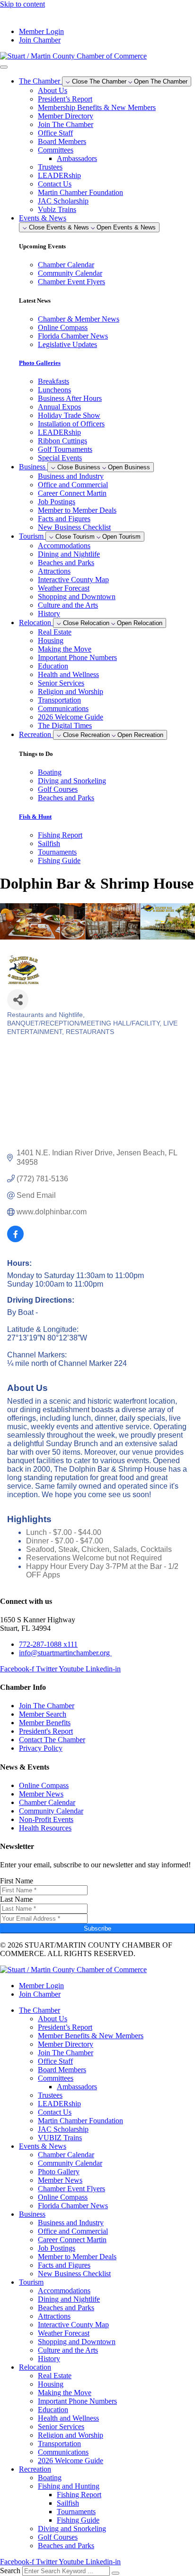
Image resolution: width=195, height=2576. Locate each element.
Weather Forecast (64, 588)
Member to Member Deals (77, 510)
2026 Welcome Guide (71, 717)
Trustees (50, 167)
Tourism (31, 2282)
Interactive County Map (73, 580)
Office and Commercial (73, 485)
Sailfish (68, 2503)
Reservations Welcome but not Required (94, 1558)
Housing (51, 640)
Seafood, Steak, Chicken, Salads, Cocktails (99, 1549)
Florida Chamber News (73, 2206)
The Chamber (40, 2010)
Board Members (62, 141)
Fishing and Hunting (69, 2486)
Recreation (35, 2469)
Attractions (54, 571)
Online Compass (63, 2197)
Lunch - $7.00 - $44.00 (64, 1532)
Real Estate (55, 632)
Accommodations (64, 546)
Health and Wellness (68, 674)
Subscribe (97, 1928)
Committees (56, 150)
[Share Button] (18, 1000)
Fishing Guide (78, 2520)
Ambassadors (77, 158)
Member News (60, 2180)
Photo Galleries (40, 363)
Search (10, 2571)
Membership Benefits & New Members (97, 107)
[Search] (115, 2573)
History (49, 614)
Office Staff (55, 133)
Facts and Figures (64, 519)
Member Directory (66, 116)
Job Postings (57, 502)
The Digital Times (65, 725)
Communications (63, 708)
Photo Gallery (59, 2172)
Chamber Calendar (66, 2155)
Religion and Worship (71, 691)
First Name (17, 1881)
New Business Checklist (74, 527)
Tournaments (76, 2512)
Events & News (43, 2146)
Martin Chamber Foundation (80, 192)
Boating (50, 2478)
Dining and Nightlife (69, 554)
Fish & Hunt (35, 817)
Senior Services (61, 683)
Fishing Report (79, 2495)
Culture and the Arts (68, 605)
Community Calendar (70, 2163)
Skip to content (22, 4)
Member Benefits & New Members (91, 2036)
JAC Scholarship (63, 201)
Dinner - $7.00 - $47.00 (65, 1541)
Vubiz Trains (57, 209)
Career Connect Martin (72, 493)
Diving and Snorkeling (72, 2529)
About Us (53, 90)
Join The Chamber (66, 124)
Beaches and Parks (66, 563)
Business (32, 2214)
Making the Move (65, 649)
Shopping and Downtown (77, 597)
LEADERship (59, 175)
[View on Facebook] (15, 1240)
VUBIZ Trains (60, 2138)
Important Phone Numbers (77, 657)
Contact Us (55, 184)
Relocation (35, 2367)
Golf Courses (58, 2537)
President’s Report (65, 99)
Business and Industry (71, 476)
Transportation (59, 700)
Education (53, 666)
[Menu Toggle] (4, 67)
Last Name (16, 1899)
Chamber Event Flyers (71, 2189)
